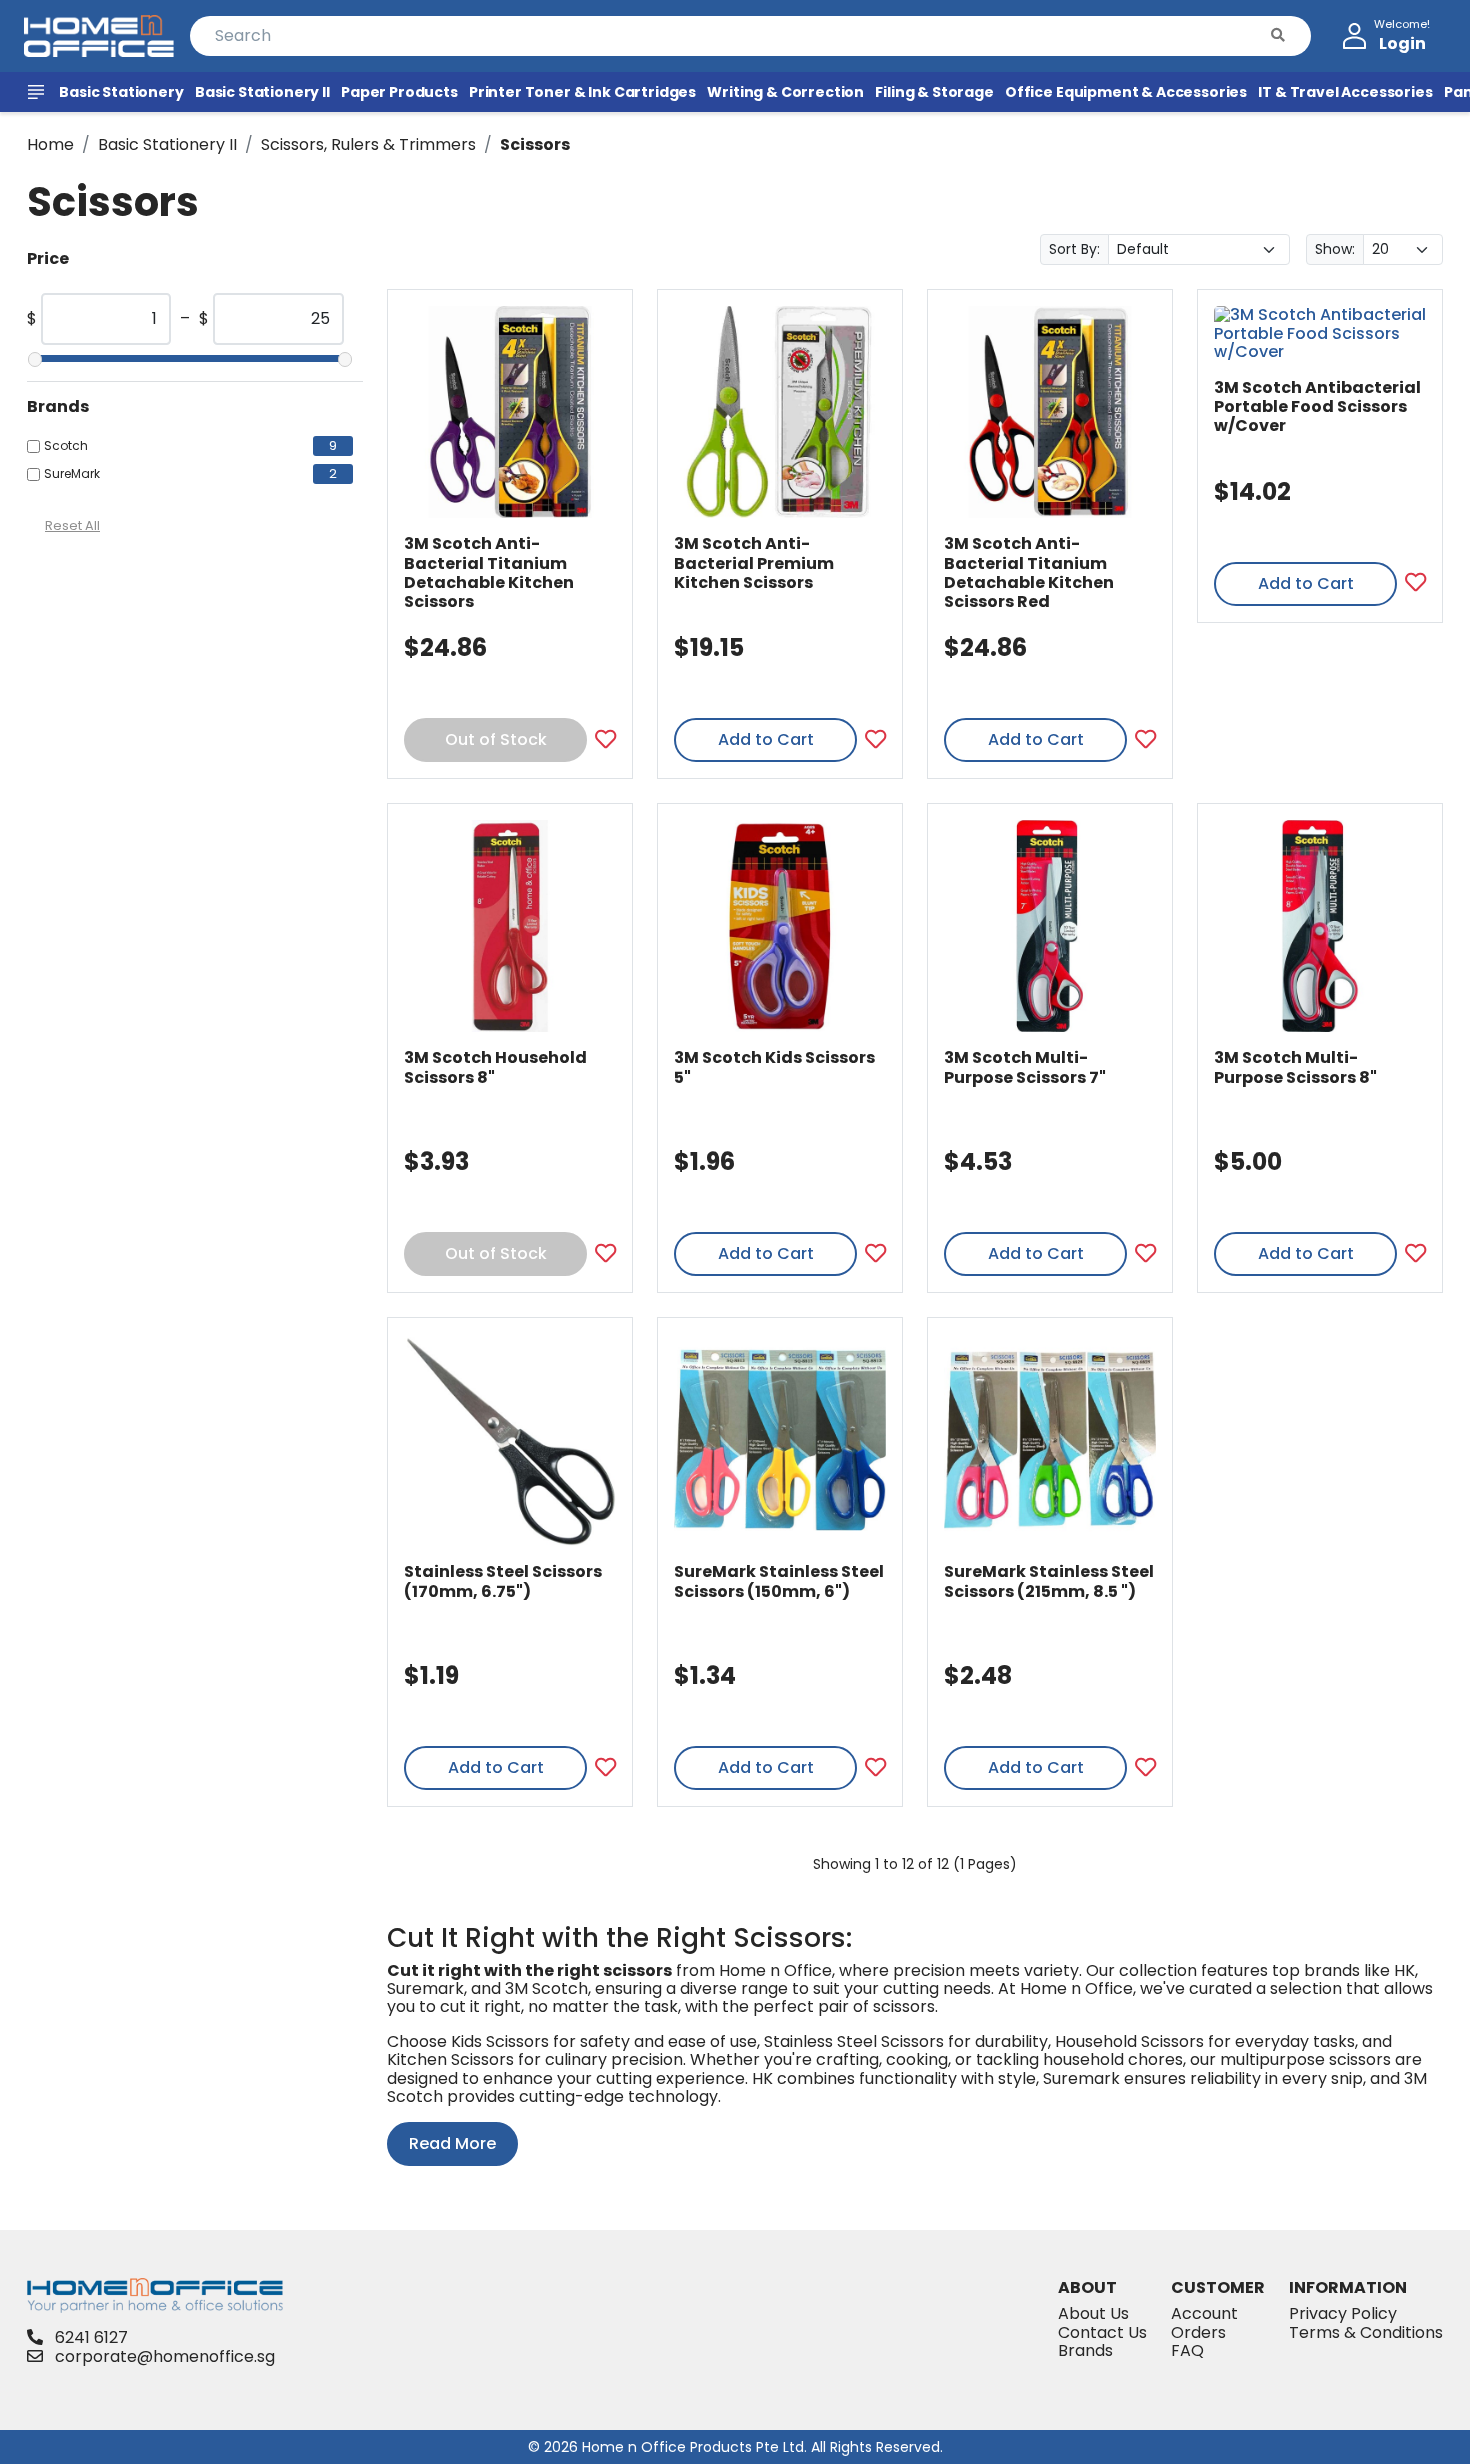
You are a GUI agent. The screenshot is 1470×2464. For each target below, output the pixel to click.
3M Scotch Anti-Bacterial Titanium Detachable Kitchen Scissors (489, 572)
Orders (1198, 2332)
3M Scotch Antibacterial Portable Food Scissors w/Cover (1317, 406)
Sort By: (1074, 249)
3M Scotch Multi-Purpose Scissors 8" (1295, 1067)
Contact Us (1102, 2332)
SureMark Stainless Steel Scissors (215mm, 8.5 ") (1049, 1581)
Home (50, 144)
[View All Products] (39, 92)
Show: (1335, 249)
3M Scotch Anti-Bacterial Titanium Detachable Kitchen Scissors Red (1029, 572)
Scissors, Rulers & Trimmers (368, 144)
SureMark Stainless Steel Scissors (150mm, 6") (779, 1581)
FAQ (1187, 2350)
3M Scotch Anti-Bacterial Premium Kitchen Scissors (754, 562)
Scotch (66, 446)
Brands (1085, 2350)
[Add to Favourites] (605, 740)
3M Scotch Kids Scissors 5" (774, 1067)
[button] (1278, 36)
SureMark (72, 474)
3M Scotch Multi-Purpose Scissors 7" (1025, 1067)
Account (1204, 2313)
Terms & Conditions (1366, 2332)
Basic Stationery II (167, 144)
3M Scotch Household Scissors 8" (495, 1067)
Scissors (535, 144)
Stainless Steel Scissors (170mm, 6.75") (503, 1581)
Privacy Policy (1343, 2313)
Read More (452, 2143)
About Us (1093, 2313)
